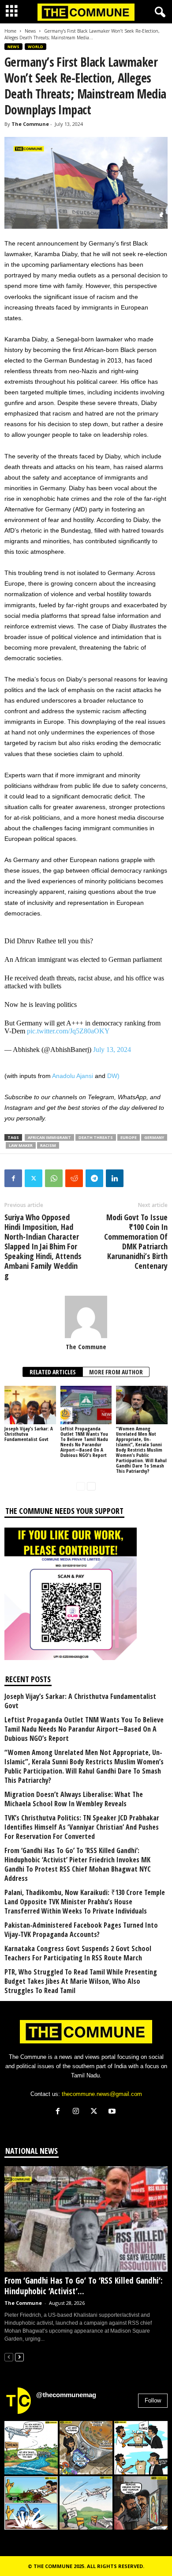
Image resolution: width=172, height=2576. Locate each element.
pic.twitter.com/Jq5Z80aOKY (68, 1031)
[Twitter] (34, 1178)
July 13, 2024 (112, 1050)
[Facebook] (13, 1178)
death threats (96, 1137)
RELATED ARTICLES (53, 1372)
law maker (21, 1145)
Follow (153, 2400)
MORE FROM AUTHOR (116, 1372)
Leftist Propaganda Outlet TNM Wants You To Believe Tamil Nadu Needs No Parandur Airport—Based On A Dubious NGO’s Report (84, 1442)
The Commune (30, 124)
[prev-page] (81, 1486)
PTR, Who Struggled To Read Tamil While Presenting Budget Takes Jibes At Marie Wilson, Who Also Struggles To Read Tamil (81, 1981)
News (30, 31)
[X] (96, 2112)
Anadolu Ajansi (73, 1076)
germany (154, 1137)
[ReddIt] (74, 1178)
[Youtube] (113, 2112)
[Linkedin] (115, 1178)
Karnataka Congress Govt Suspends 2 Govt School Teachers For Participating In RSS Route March (78, 1953)
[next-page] (91, 1486)
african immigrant (49, 1137)
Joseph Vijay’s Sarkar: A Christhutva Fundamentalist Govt (80, 1701)
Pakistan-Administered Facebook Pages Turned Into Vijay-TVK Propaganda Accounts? (81, 1930)
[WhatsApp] (54, 1178)
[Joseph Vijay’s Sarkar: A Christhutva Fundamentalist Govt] (30, 1405)
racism (48, 1145)
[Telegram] (94, 1178)
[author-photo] (86, 1317)
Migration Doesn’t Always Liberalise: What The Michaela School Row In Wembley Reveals (74, 1799)
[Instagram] (78, 2112)
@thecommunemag (66, 2395)
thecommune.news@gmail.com (102, 2094)
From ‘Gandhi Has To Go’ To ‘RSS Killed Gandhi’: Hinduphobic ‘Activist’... (84, 2286)
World (36, 47)
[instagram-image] (31, 2448)
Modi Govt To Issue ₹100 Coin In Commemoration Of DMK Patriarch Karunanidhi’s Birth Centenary (136, 1241)
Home (10, 31)
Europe (129, 1137)
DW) (113, 1076)
